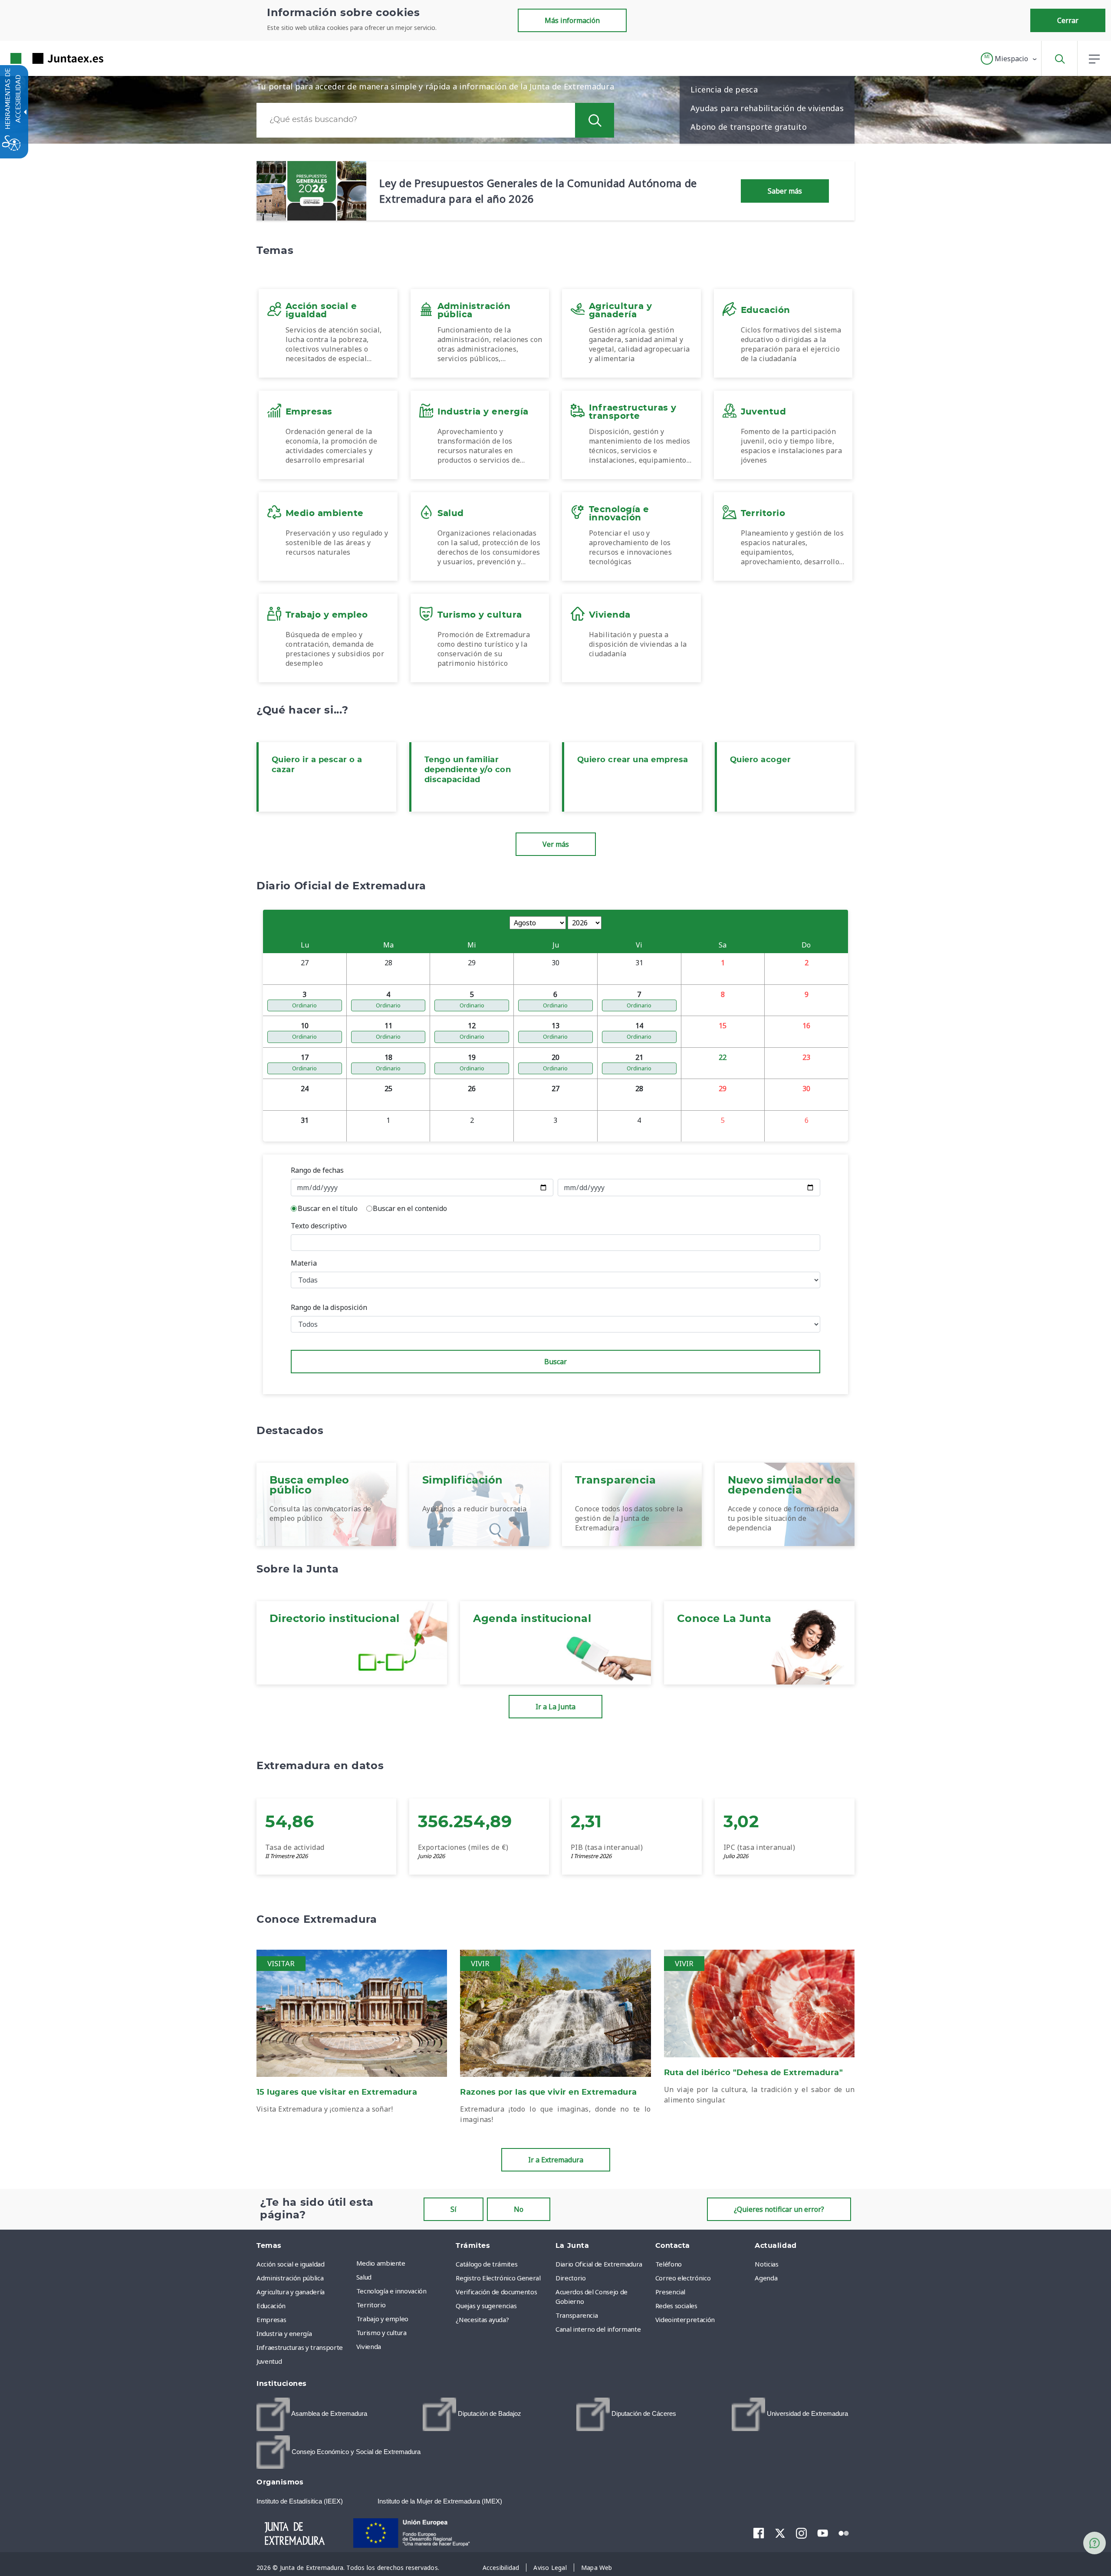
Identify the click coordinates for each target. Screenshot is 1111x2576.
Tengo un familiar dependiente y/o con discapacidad (468, 770)
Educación (271, 2306)
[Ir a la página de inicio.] (41, 58)
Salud (364, 2277)
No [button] (519, 2209)
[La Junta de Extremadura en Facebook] (759, 2533)
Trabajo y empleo (382, 2319)
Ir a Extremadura (556, 2160)
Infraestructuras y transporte (300, 2347)
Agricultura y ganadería (291, 2292)
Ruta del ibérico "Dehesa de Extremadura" (754, 2073)
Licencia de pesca (724, 89)
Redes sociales (676, 2306)
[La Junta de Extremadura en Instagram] (801, 2533)
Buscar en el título (328, 1208)
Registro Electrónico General (498, 2278)
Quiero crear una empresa (633, 760)
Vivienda (369, 2346)
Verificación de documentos (496, 2292)
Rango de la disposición (329, 1307)
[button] (1009, 59)
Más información (572, 20)
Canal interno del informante (598, 2329)
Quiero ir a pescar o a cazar (317, 765)
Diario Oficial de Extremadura (599, 2264)
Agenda (766, 2278)
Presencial (671, 2292)
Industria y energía (284, 2333)
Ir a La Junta (555, 1707)
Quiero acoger (760, 760)
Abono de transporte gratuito (749, 127)
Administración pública (290, 2278)
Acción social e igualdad (291, 2264)
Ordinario (304, 1005)
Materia (304, 1263)
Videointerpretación (685, 2319)
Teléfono (669, 2264)
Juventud (269, 2361)
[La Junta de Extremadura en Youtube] (823, 2533)
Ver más (556, 844)
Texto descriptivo (319, 1226)
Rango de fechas (317, 1170)
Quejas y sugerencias (486, 2306)
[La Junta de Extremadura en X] (780, 2533)
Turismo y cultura (381, 2333)
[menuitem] (404, 2263)
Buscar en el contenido (410, 1208)
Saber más (785, 191)
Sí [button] (454, 2209)
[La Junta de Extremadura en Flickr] (844, 2533)
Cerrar (1068, 20)
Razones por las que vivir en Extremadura (549, 2092)
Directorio (571, 2278)
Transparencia (577, 2315)
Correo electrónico (683, 2278)
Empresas (271, 2319)
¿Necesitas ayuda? (482, 2319)
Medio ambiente (381, 2263)
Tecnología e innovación (391, 2291)
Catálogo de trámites (486, 2264)
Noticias (766, 2264)
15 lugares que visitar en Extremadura (337, 2092)
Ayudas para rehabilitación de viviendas (767, 108)
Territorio (371, 2305)
